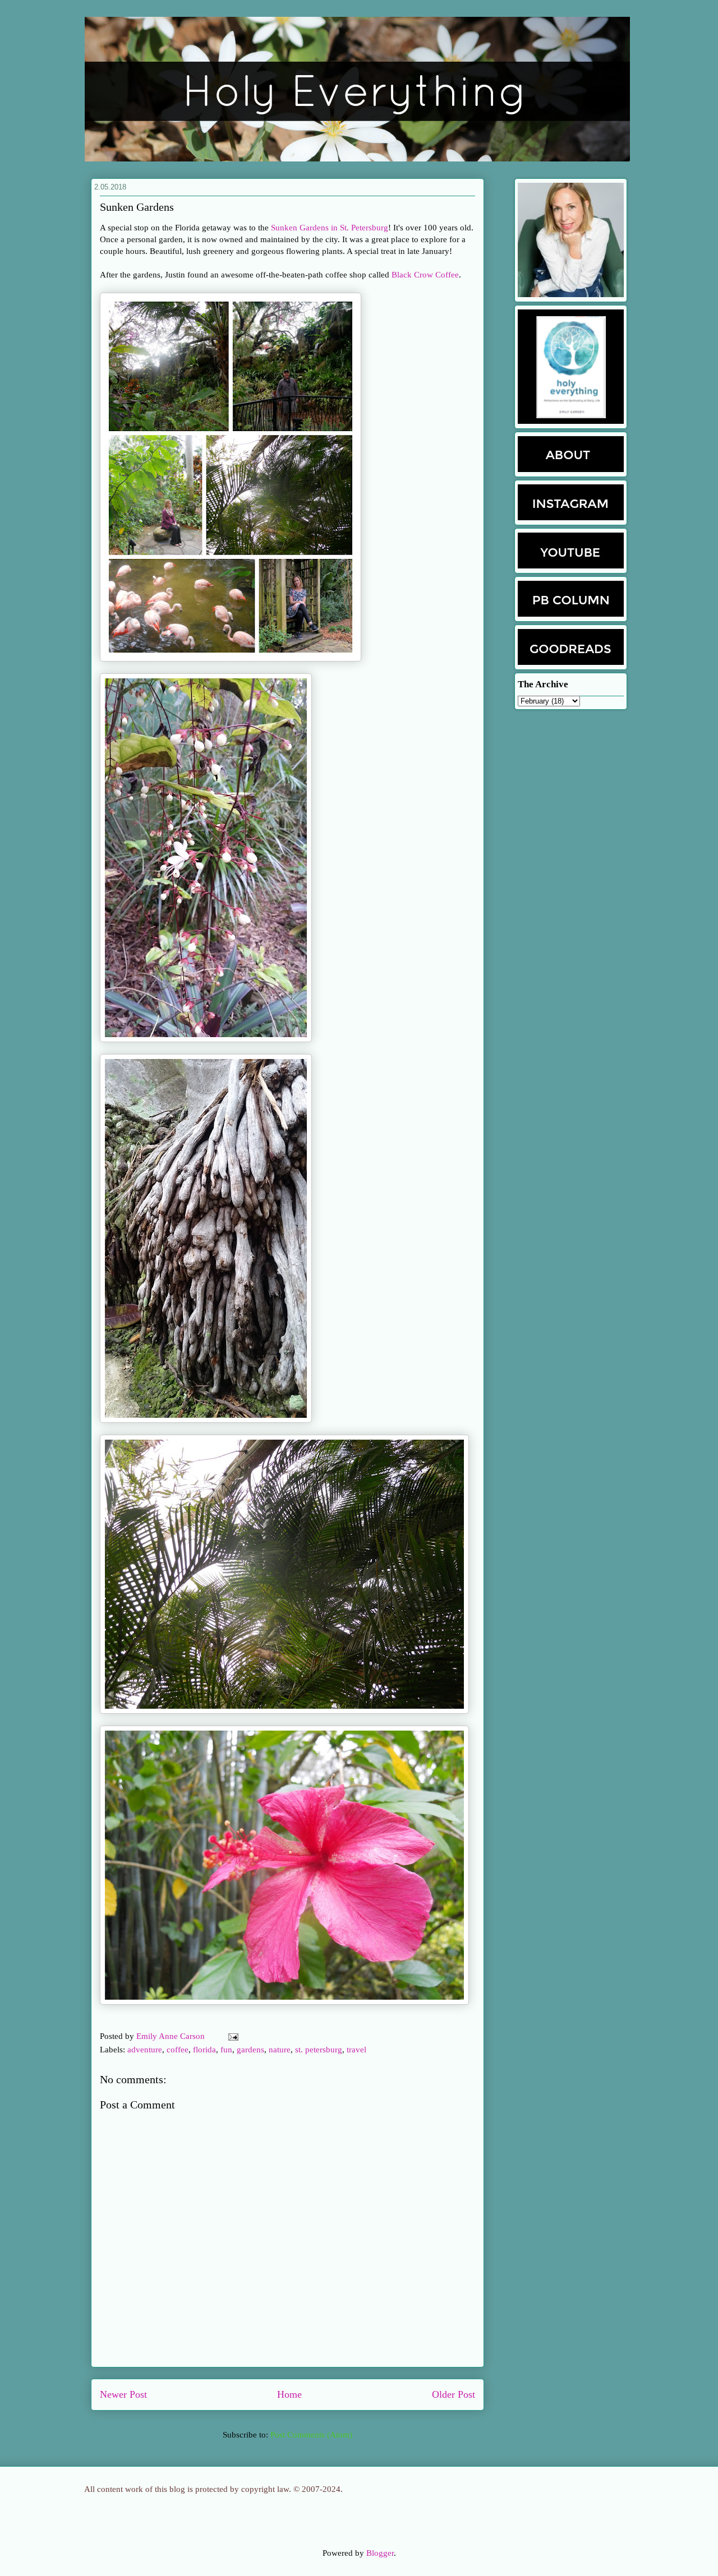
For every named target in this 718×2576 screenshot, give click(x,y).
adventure (145, 2050)
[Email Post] (231, 2036)
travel (356, 2050)
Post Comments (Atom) (311, 2435)
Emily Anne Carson (172, 2036)
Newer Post (123, 2394)
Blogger (380, 2553)
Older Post (454, 2394)
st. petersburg (319, 2050)
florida (204, 2050)
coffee (178, 2050)
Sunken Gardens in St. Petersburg (330, 228)
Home (289, 2394)
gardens (250, 2050)
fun (226, 2050)
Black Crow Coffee (425, 275)
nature (280, 2050)
